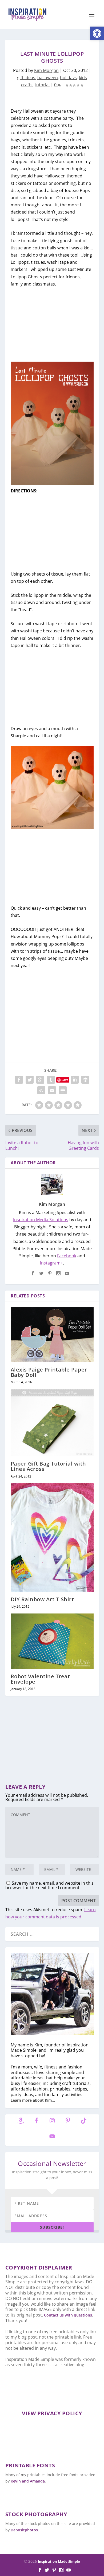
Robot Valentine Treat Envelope (40, 1679)
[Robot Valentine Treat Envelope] (52, 1641)
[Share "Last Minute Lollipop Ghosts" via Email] (52, 1090)
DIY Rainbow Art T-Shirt (42, 1599)
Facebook (67, 1256)
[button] (97, 33)
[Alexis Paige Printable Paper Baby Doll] (52, 1334)
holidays (68, 78)
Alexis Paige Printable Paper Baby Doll (49, 1372)
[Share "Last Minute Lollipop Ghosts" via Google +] (40, 1080)
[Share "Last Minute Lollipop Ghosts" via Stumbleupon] (41, 1090)
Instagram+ (51, 1263)
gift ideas (26, 78)
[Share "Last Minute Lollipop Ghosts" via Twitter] (30, 1080)
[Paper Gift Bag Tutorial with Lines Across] (52, 1423)
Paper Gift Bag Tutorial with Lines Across (48, 1466)
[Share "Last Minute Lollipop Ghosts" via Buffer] (85, 1080)
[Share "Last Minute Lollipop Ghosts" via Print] (63, 1090)
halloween (48, 78)
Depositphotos (24, 2530)
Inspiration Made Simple (59, 2561)
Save (65, 1080)
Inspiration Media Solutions (41, 1220)
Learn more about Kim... (33, 2100)
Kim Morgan (46, 70)
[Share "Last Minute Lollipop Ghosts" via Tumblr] (51, 1080)
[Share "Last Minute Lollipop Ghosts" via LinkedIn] (75, 1080)
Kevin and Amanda (28, 2481)
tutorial (42, 85)
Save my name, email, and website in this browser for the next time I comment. (49, 1885)
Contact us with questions (68, 2315)
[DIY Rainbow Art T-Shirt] (52, 1538)
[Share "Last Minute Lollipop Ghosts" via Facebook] (19, 1080)
